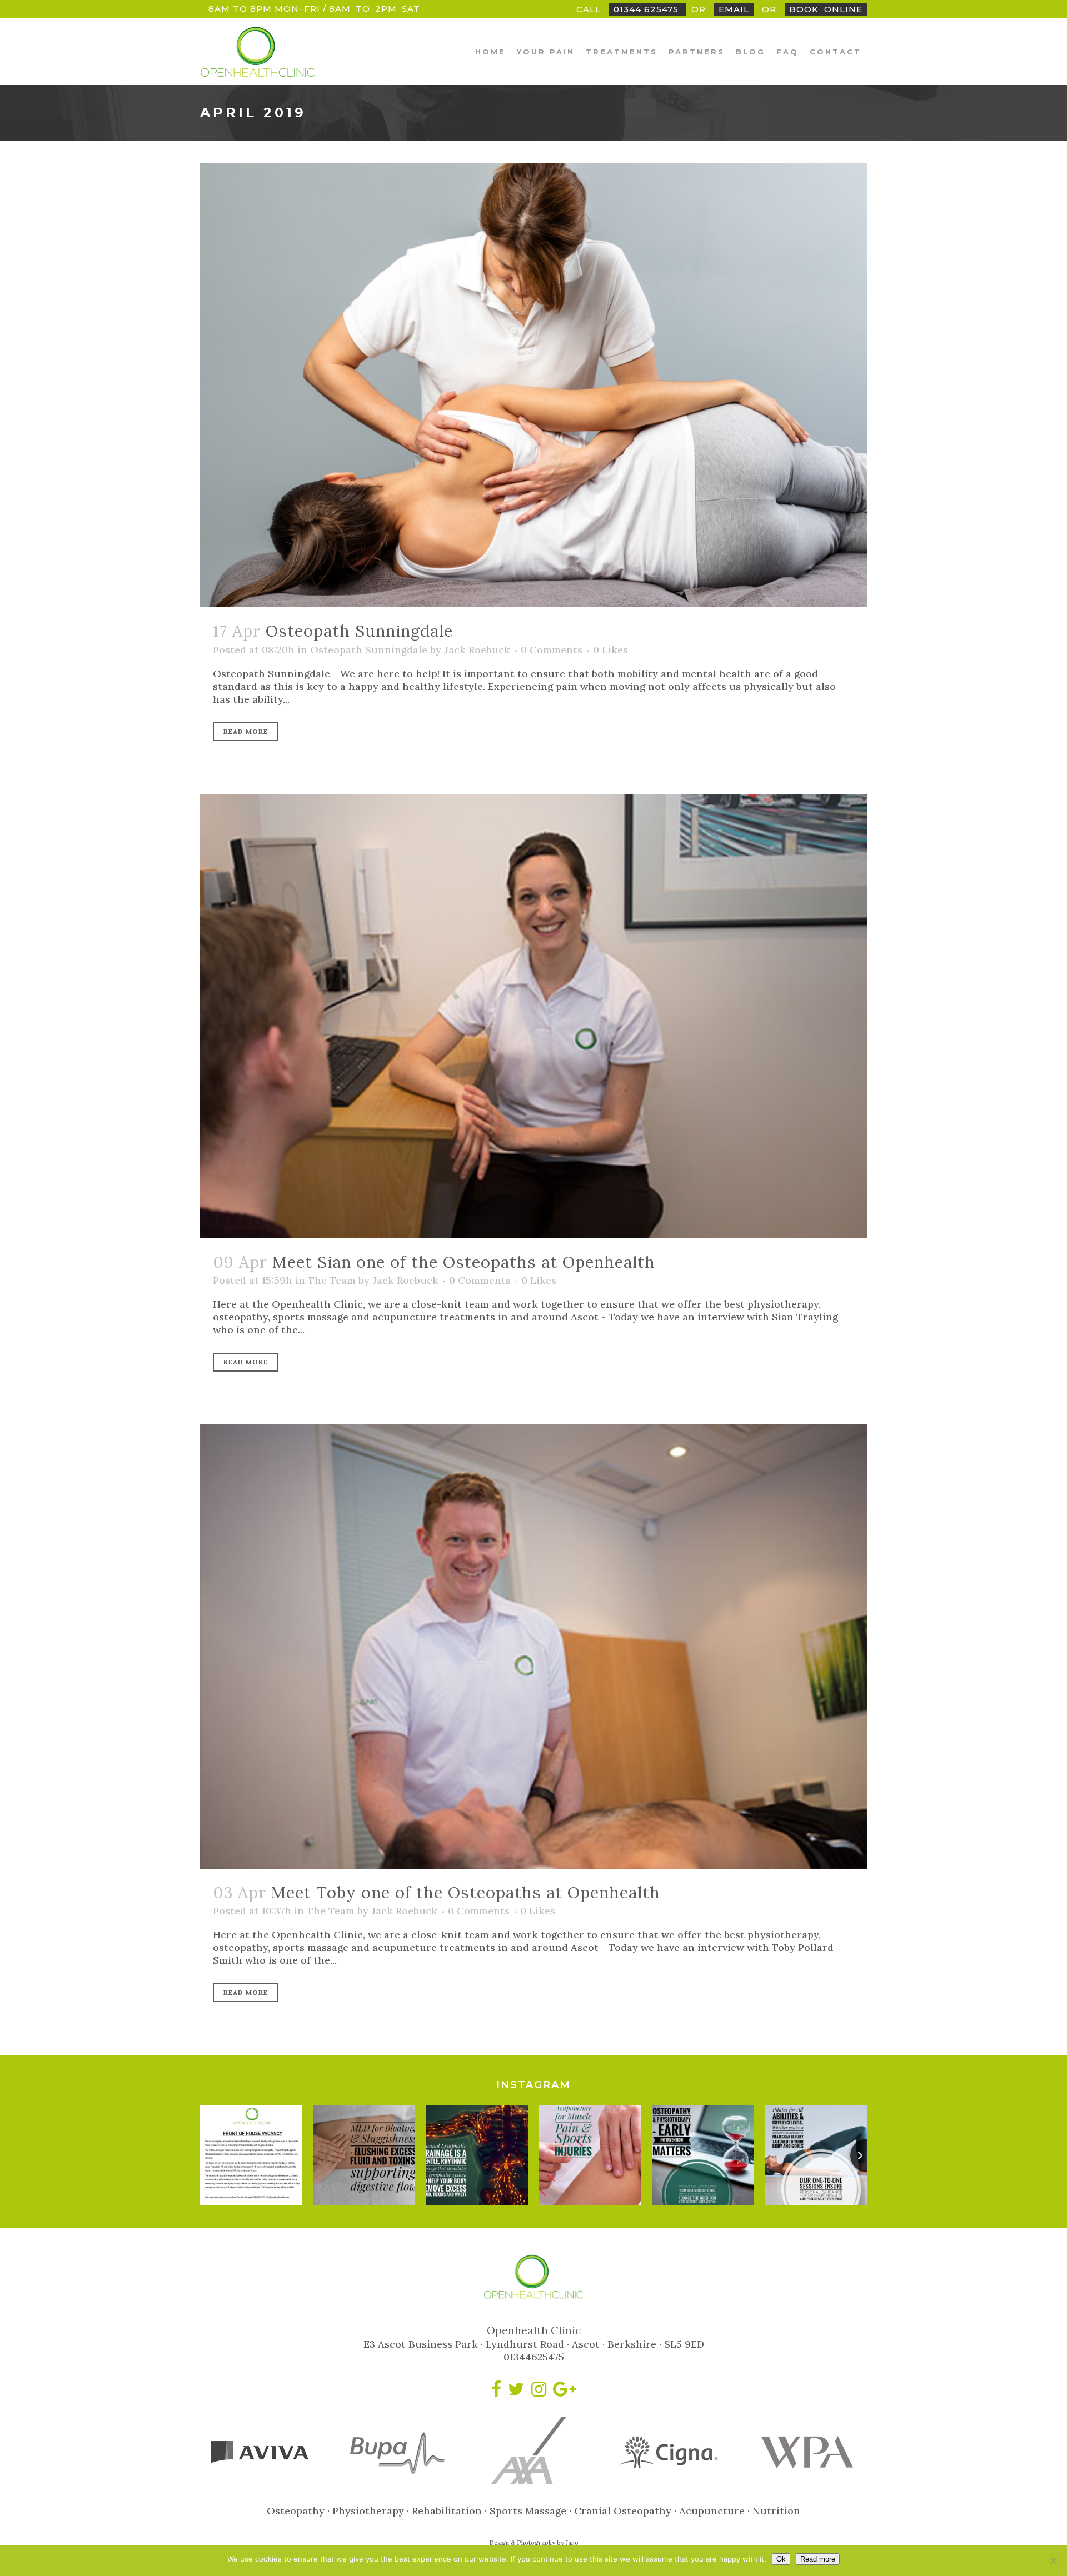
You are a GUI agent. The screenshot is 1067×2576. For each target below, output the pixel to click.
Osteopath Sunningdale (359, 631)
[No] (1053, 2560)
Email (734, 9)
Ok (781, 2559)
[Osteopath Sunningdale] (533, 385)
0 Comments (552, 650)
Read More (246, 731)
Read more (818, 2559)
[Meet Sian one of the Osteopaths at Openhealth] (533, 1016)
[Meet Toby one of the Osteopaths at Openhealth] (533, 1647)
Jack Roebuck (477, 650)
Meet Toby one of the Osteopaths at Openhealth (466, 1892)
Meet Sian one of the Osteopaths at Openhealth (464, 1262)
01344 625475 (647, 9)
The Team (332, 1280)
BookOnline (826, 9)
